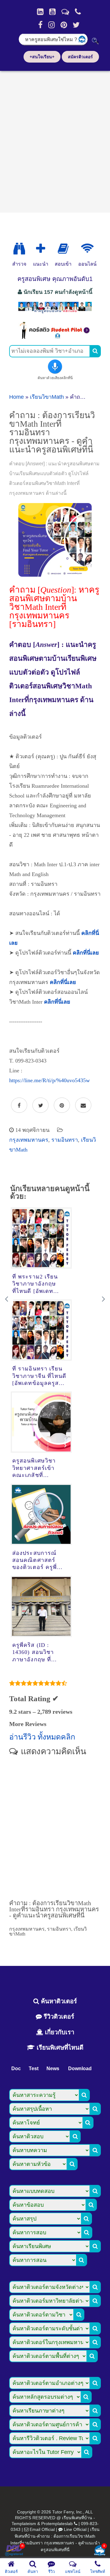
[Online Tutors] (87, 249)
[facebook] (40, 25)
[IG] (51, 25)
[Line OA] (65, 12)
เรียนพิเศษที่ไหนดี (59, 2047)
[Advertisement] (55, 140)
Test (34, 2068)
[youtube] (52, 12)
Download (80, 2068)
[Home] (40, 12)
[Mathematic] (41, 249)
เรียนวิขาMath (47, 397)
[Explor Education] (19, 249)
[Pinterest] (64, 25)
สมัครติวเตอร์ (80, 57)
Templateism (24, 2524)
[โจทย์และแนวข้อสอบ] (100, 2551)
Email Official (42, 2529)
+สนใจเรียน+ (42, 57)
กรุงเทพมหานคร (29, 1140)
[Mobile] (78, 12)
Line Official (75, 2529)
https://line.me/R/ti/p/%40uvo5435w (50, 1080)
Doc (16, 2068)
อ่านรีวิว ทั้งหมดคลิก (42, 1737)
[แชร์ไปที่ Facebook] (19, 1105)
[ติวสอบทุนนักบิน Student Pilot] (55, 337)
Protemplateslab (57, 2524)
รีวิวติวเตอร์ (58, 2017)
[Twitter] (76, 25)
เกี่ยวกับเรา (59, 2032)
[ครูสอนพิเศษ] (55, 313)
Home (16, 397)
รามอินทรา (65, 1140)
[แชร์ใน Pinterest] (62, 1105)
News (53, 2068)
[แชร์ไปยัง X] (40, 1105)
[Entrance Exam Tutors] (63, 249)
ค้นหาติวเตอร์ (58, 2001)
